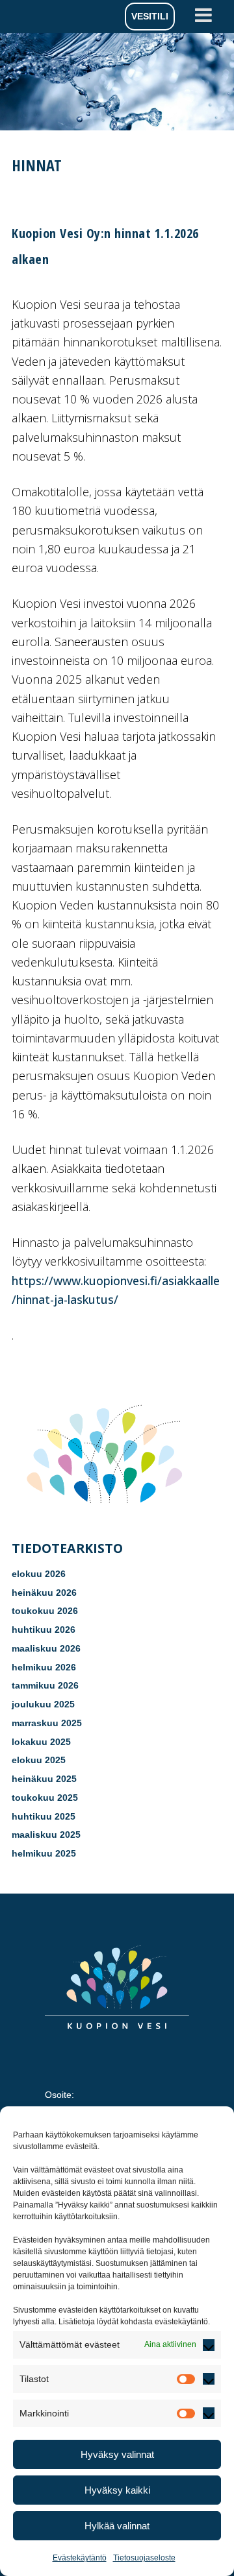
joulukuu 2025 (43, 1704)
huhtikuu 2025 (44, 1816)
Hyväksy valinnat (117, 2454)
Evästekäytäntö (80, 2558)
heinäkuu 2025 (44, 1779)
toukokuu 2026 (45, 1611)
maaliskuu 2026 (46, 1648)
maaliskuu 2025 (46, 1835)
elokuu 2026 (39, 1574)
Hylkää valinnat (117, 2526)
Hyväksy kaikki (117, 2490)
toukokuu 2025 (45, 1798)
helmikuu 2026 (44, 1667)
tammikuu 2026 (45, 1685)
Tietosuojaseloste (144, 2558)
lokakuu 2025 (41, 1742)
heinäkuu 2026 (44, 1593)
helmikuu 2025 (44, 1853)
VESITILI (150, 16)
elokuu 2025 (39, 1760)
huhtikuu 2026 (44, 1630)
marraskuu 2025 (47, 1723)
